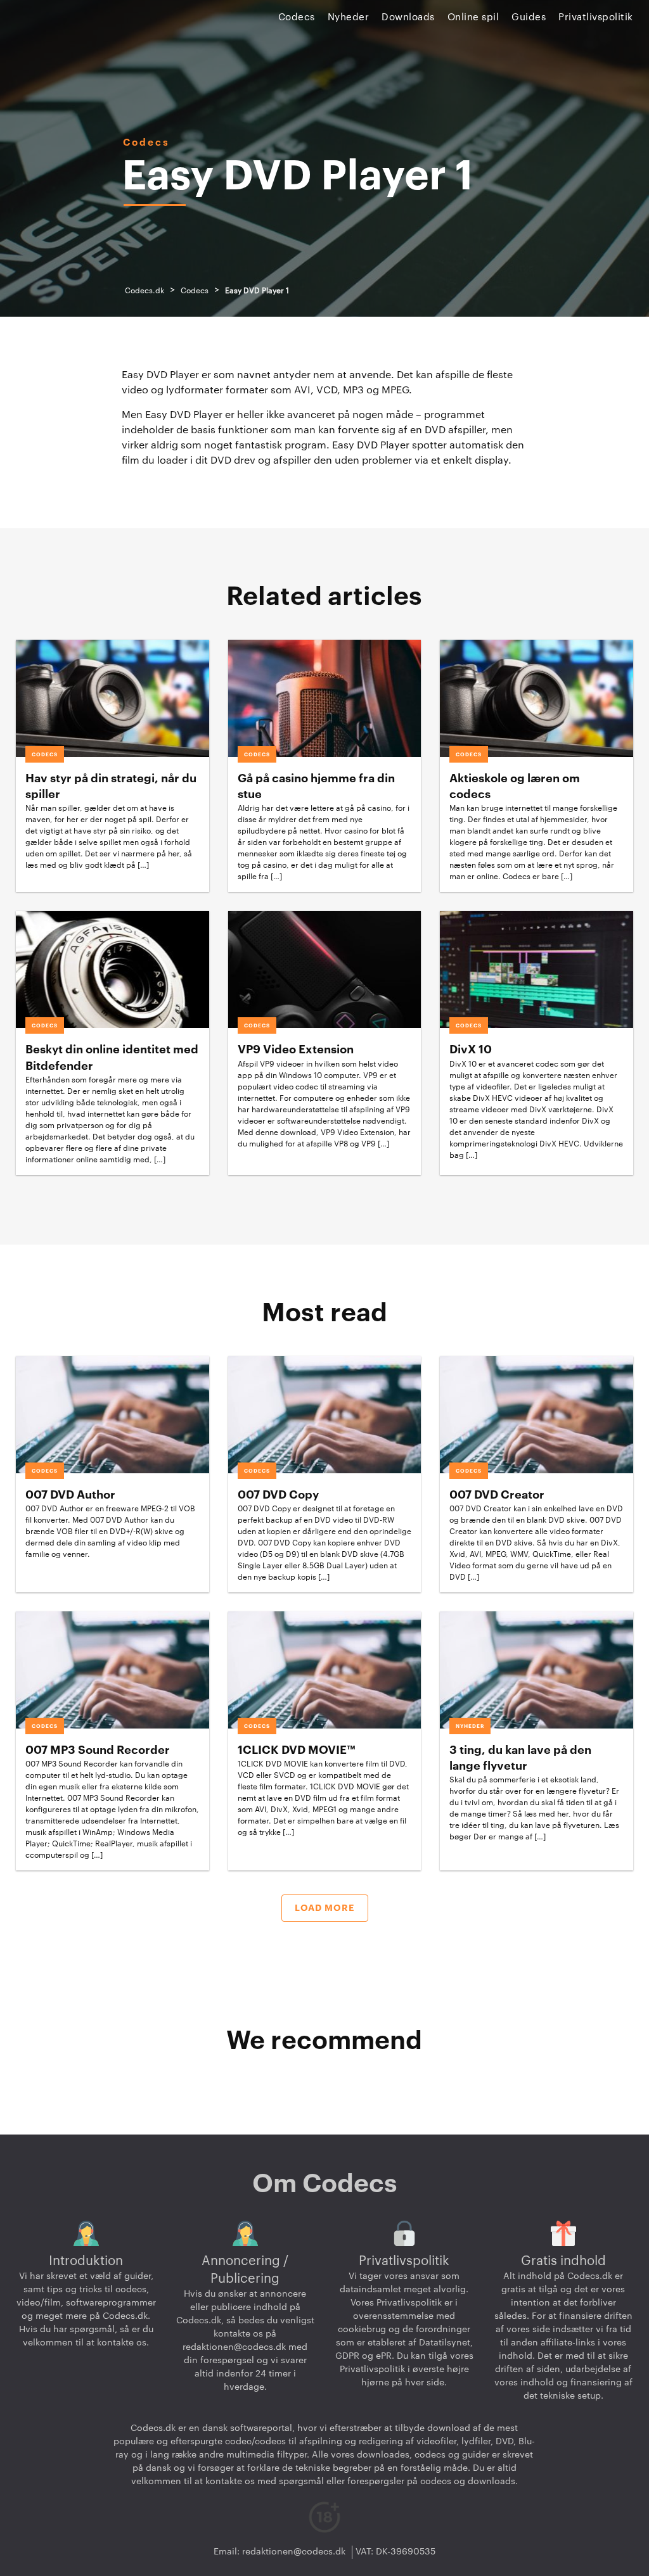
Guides (529, 17)
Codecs (297, 17)
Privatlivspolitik (596, 17)
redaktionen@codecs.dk (234, 2347)
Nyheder (349, 17)
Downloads (408, 17)
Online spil (473, 17)
